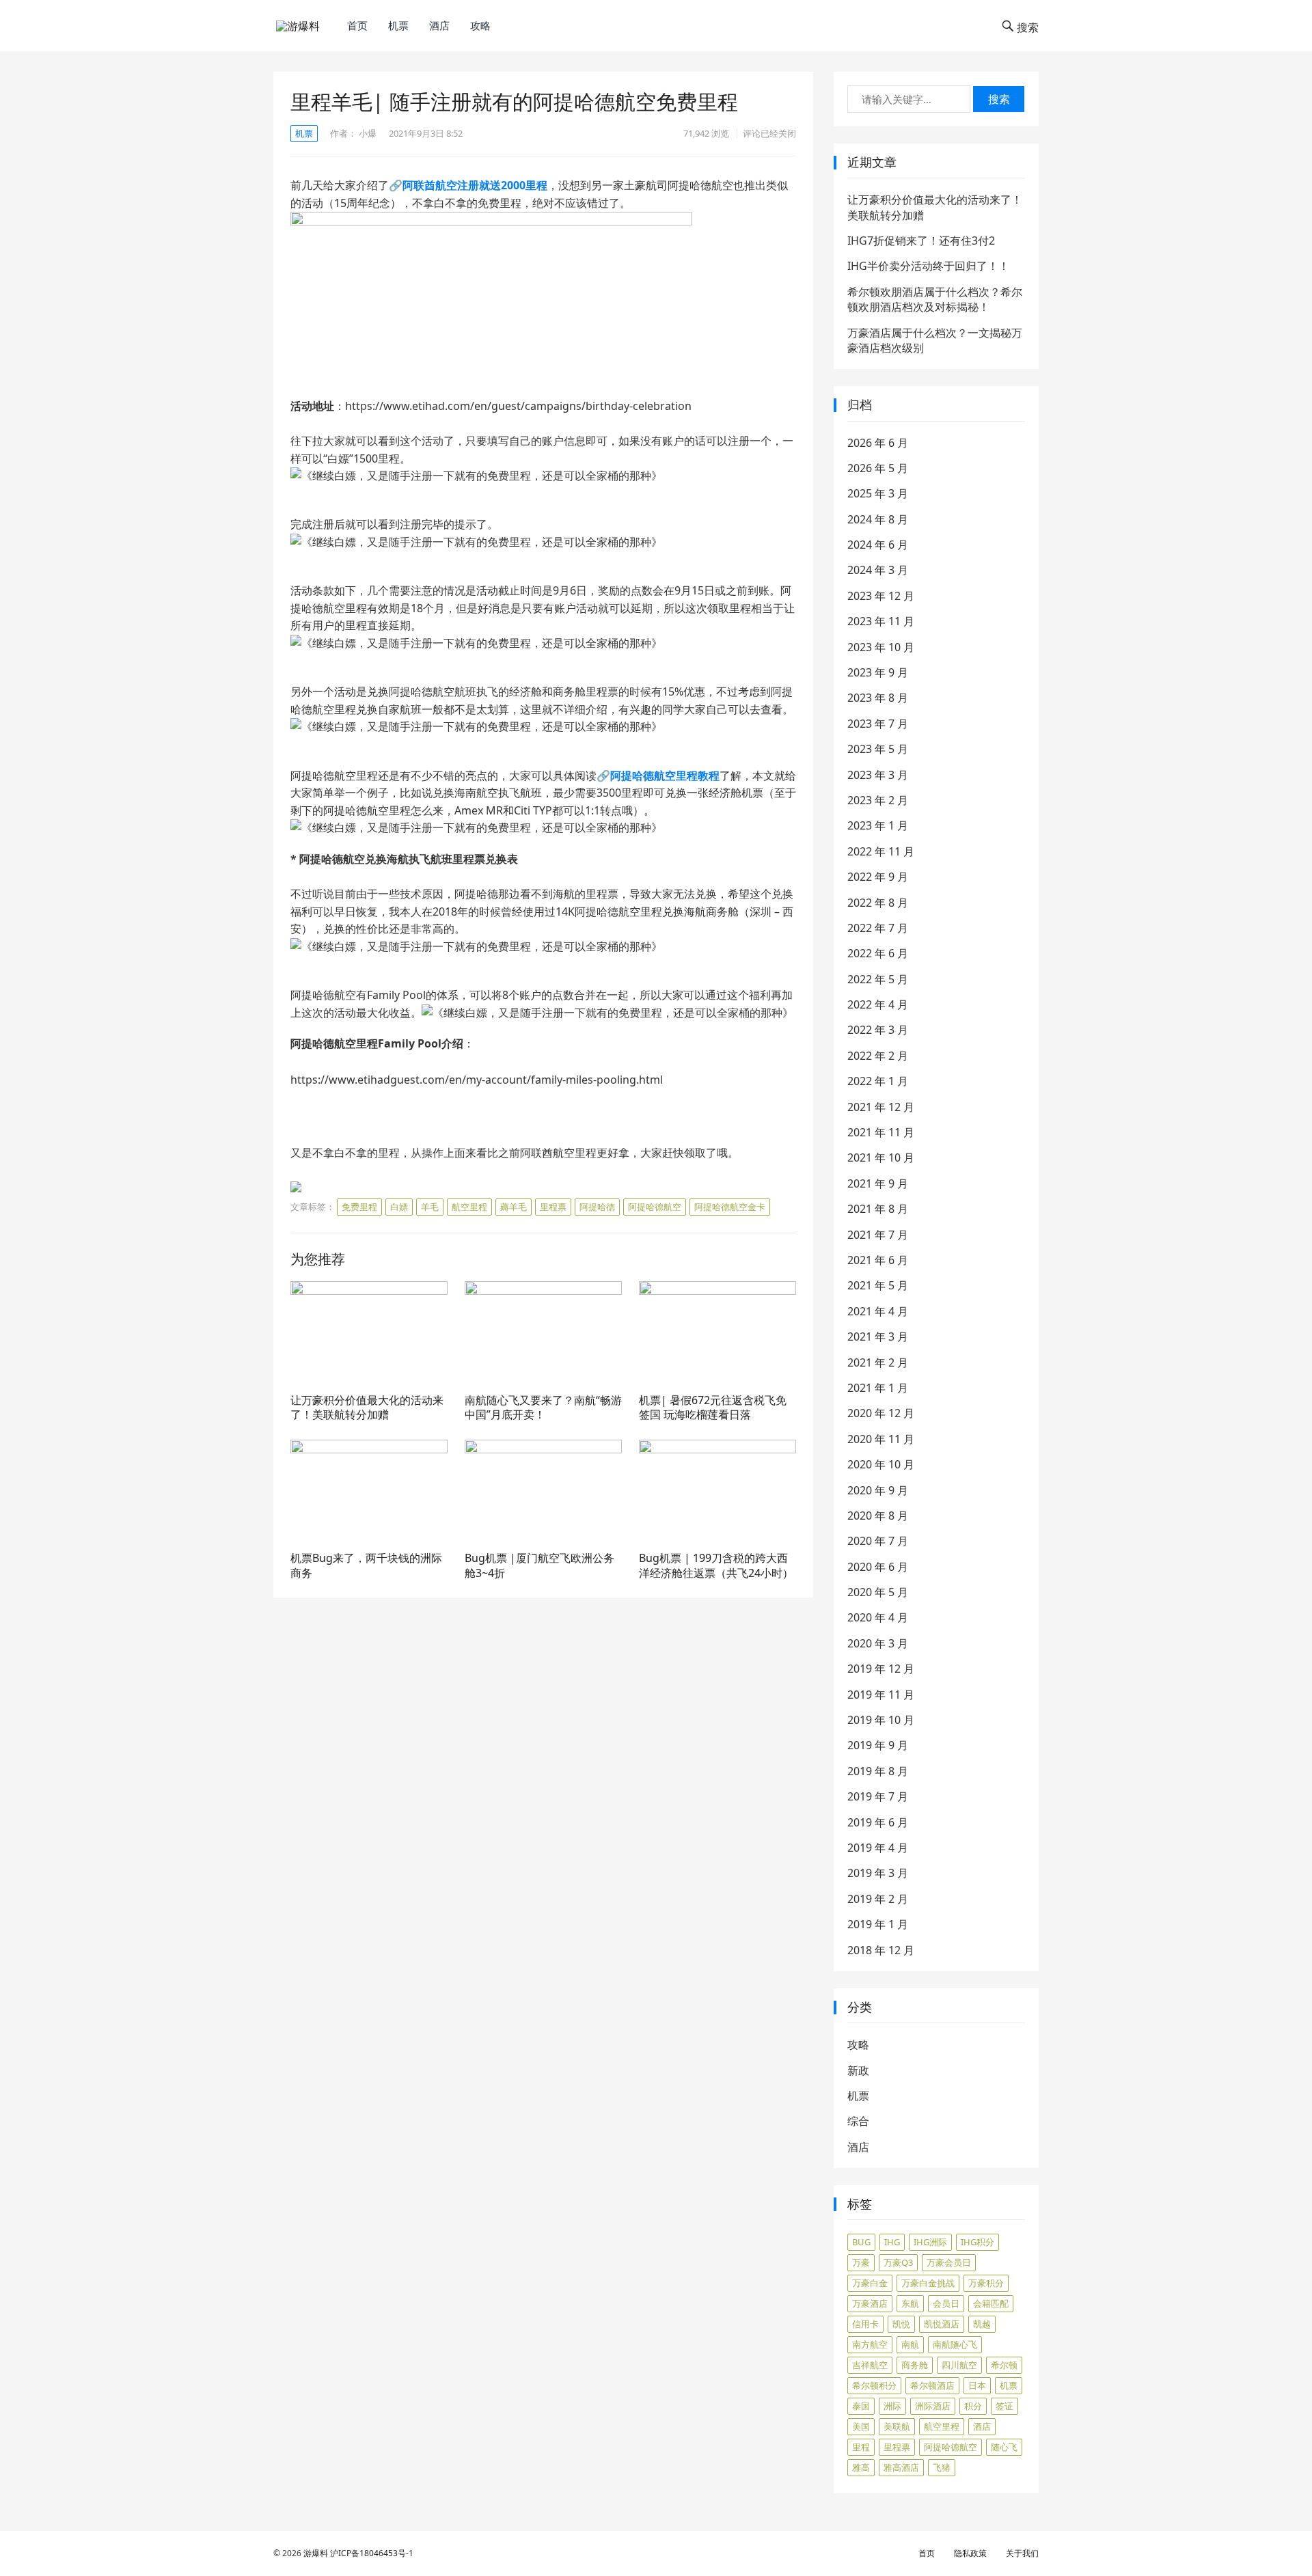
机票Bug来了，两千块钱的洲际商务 (366, 1565)
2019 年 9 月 (878, 1745)
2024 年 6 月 (878, 545)
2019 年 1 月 (878, 1924)
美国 (861, 2426)
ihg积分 (978, 2242)
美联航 (897, 2426)
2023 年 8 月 (878, 698)
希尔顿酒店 (932, 2385)
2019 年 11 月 (881, 1695)
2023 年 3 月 (878, 775)
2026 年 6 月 (878, 443)
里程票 (553, 1207)
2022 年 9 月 (878, 877)
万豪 (861, 2262)
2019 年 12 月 (881, 1669)
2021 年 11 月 (881, 1132)
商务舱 (915, 2365)
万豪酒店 (870, 2303)
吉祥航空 (870, 2365)
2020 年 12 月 (881, 1413)
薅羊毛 (514, 1207)
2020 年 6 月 (878, 1567)
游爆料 (316, 2553)
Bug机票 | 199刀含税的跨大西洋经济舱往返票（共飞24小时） (716, 1565)
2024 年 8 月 (878, 519)
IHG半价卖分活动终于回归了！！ (928, 266)
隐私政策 (970, 2553)
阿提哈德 (597, 1207)
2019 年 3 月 (878, 1873)
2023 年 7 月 (878, 724)
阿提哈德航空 (655, 1207)
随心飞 (1004, 2447)
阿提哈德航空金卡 (730, 1207)
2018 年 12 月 (881, 1950)
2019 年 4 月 (878, 1848)
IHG (892, 2242)
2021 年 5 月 (878, 1285)
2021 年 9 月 (878, 1183)
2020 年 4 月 (878, 1617)
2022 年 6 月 (878, 953)
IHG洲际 (930, 2242)
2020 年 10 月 (881, 1464)
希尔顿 (1004, 2365)
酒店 (439, 25)
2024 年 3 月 (878, 570)
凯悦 (901, 2324)
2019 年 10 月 (881, 1720)
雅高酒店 (901, 2467)
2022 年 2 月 (878, 1056)
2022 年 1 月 (878, 1081)
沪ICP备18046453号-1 (372, 2553)
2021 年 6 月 (878, 1260)
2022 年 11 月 (881, 851)
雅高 (861, 2467)
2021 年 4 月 (878, 1311)
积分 (973, 2406)
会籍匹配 (991, 2303)
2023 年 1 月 (878, 825)
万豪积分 (986, 2283)
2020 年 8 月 (878, 1516)
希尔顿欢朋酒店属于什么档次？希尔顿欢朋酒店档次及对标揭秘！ (935, 299)
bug (861, 2242)
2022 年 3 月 (878, 1030)
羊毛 (430, 1207)
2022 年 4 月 (878, 1004)
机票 (398, 25)
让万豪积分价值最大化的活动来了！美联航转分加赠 (367, 1408)
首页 (357, 25)
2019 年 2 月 (878, 1899)
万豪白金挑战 (928, 2283)
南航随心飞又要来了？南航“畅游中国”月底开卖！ (543, 1408)
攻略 (480, 25)
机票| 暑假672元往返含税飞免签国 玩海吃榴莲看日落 (713, 1408)
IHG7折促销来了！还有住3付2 (921, 241)
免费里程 (359, 1207)
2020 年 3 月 (878, 1643)
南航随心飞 (955, 2344)
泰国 (861, 2406)
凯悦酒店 (942, 2324)
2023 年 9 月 (878, 672)
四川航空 (959, 2365)
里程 (861, 2447)
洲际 (892, 2406)
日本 (977, 2385)
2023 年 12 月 (881, 596)
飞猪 (942, 2467)
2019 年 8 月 (878, 1771)
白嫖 (399, 1207)
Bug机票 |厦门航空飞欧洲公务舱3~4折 (539, 1565)
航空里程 (469, 1207)
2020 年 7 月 (878, 1541)
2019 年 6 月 (878, 1822)
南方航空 (870, 2344)
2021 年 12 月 (881, 1107)
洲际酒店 (933, 2406)
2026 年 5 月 (878, 468)
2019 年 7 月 (878, 1796)
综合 (858, 2121)
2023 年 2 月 (878, 800)
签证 (1004, 2406)
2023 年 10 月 (881, 647)
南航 (910, 2344)
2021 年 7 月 (878, 1235)
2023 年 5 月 (878, 749)
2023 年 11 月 (881, 621)
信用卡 (865, 2324)
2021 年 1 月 (878, 1388)
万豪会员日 (949, 2262)
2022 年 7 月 (878, 928)
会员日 (946, 2303)
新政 (858, 2070)
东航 (910, 2303)
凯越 (982, 2324)
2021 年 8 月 (878, 1209)
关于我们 (1022, 2553)
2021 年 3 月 (878, 1337)
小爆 (368, 133)
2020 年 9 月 (878, 1490)
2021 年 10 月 (881, 1157)
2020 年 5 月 (878, 1592)
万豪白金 (870, 2283)
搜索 (999, 99)
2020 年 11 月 (881, 1439)
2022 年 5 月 (878, 979)
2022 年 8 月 (878, 903)
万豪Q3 (898, 2262)
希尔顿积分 (874, 2385)
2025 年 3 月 (878, 493)
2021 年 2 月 (878, 1362)
